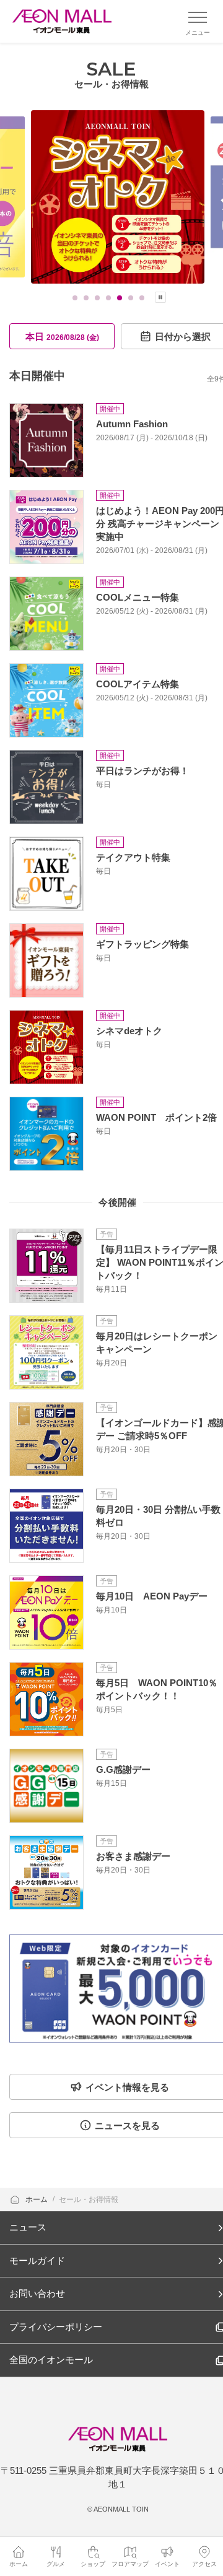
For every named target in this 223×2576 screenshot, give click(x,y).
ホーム (37, 2200)
